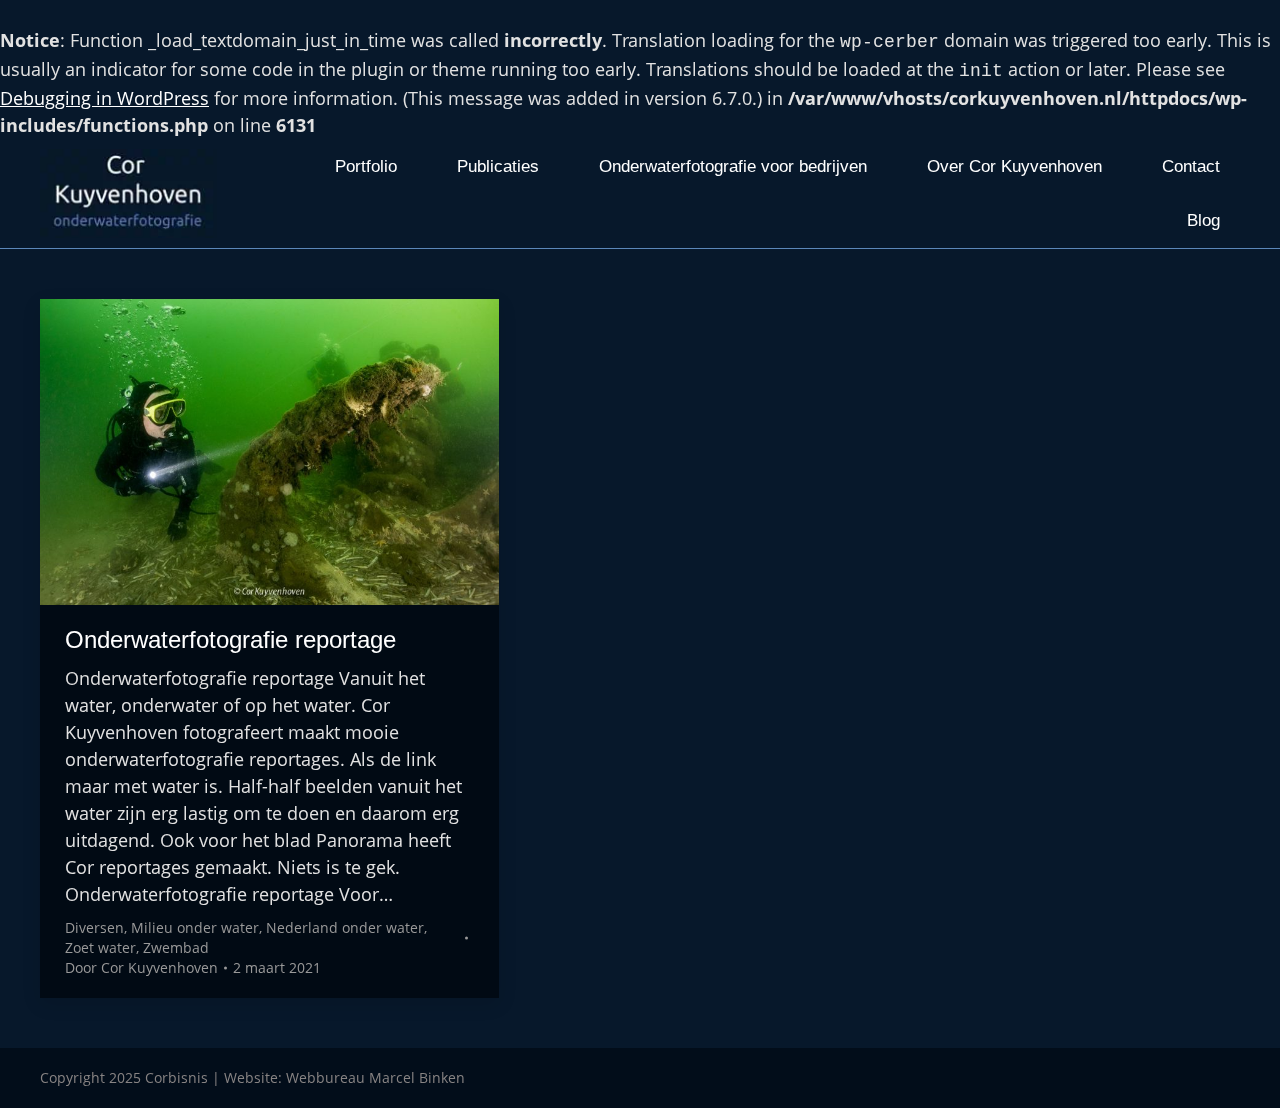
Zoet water (100, 947)
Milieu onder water (195, 927)
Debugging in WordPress (104, 98)
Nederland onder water (345, 927)
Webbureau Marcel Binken (375, 1077)
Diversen (94, 927)
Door (141, 967)
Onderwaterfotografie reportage (230, 639)
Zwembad (176, 947)
